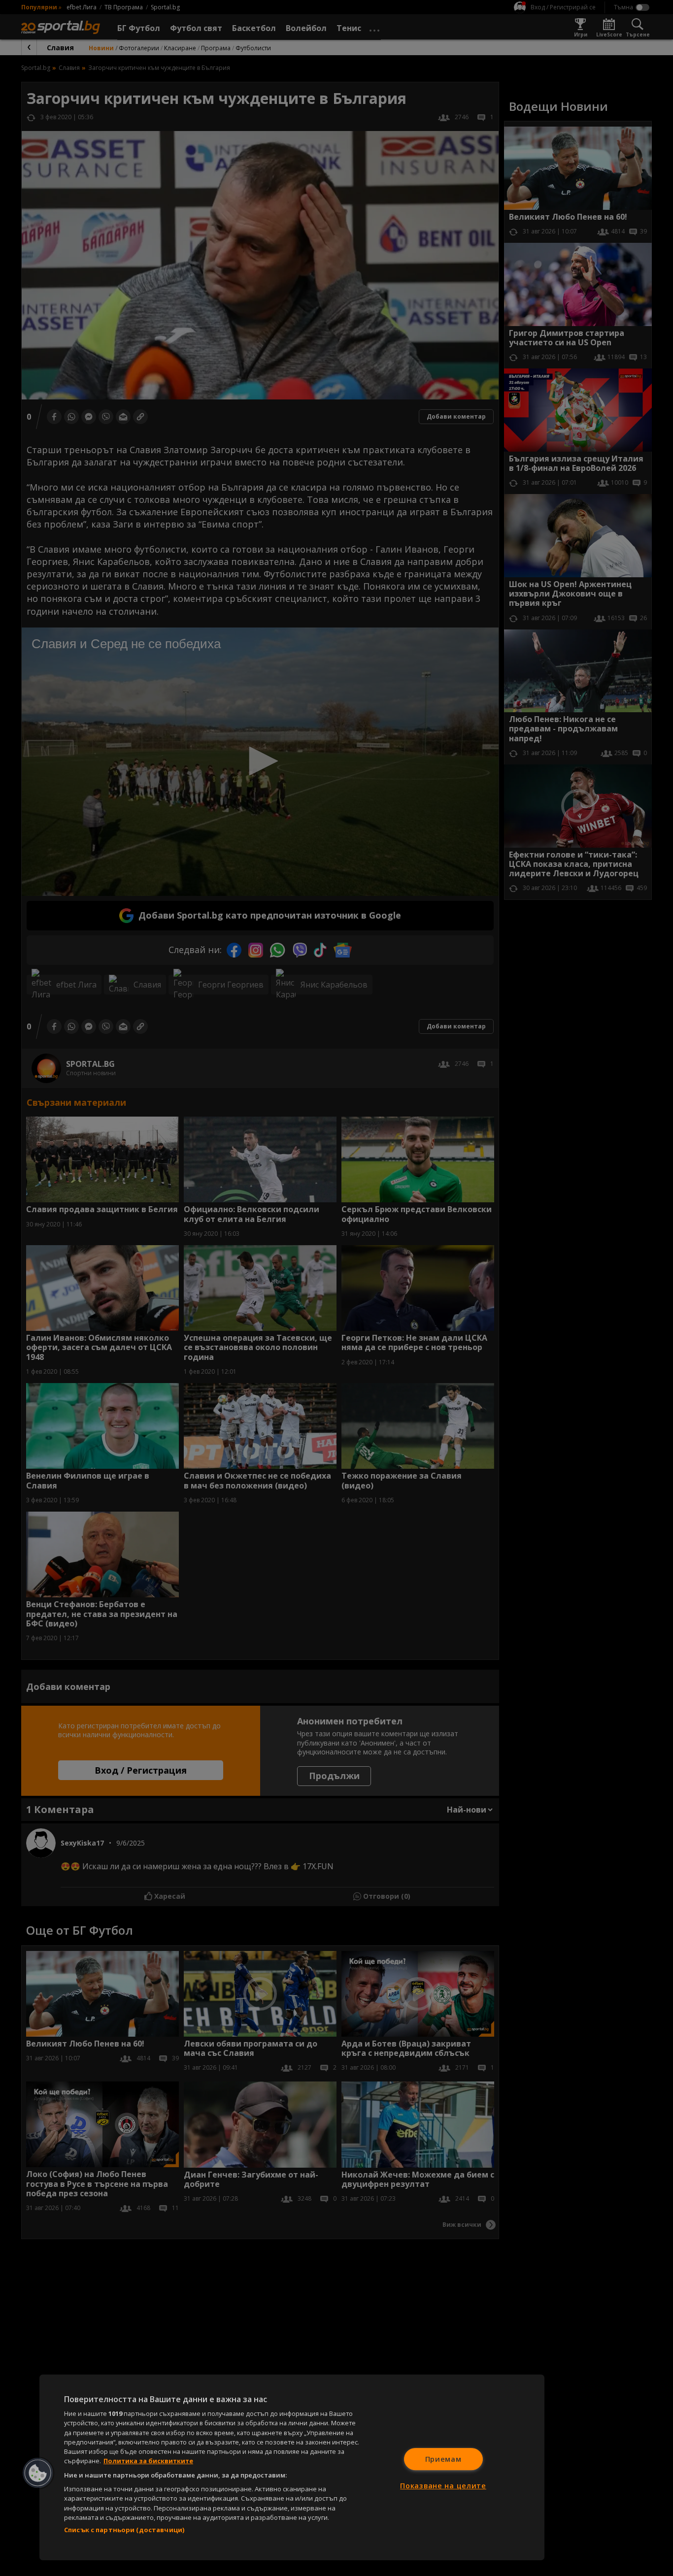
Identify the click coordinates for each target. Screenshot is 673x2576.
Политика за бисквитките (148, 2461)
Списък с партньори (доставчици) (124, 2530)
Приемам (443, 2459)
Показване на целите (443, 2486)
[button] (38, 2473)
